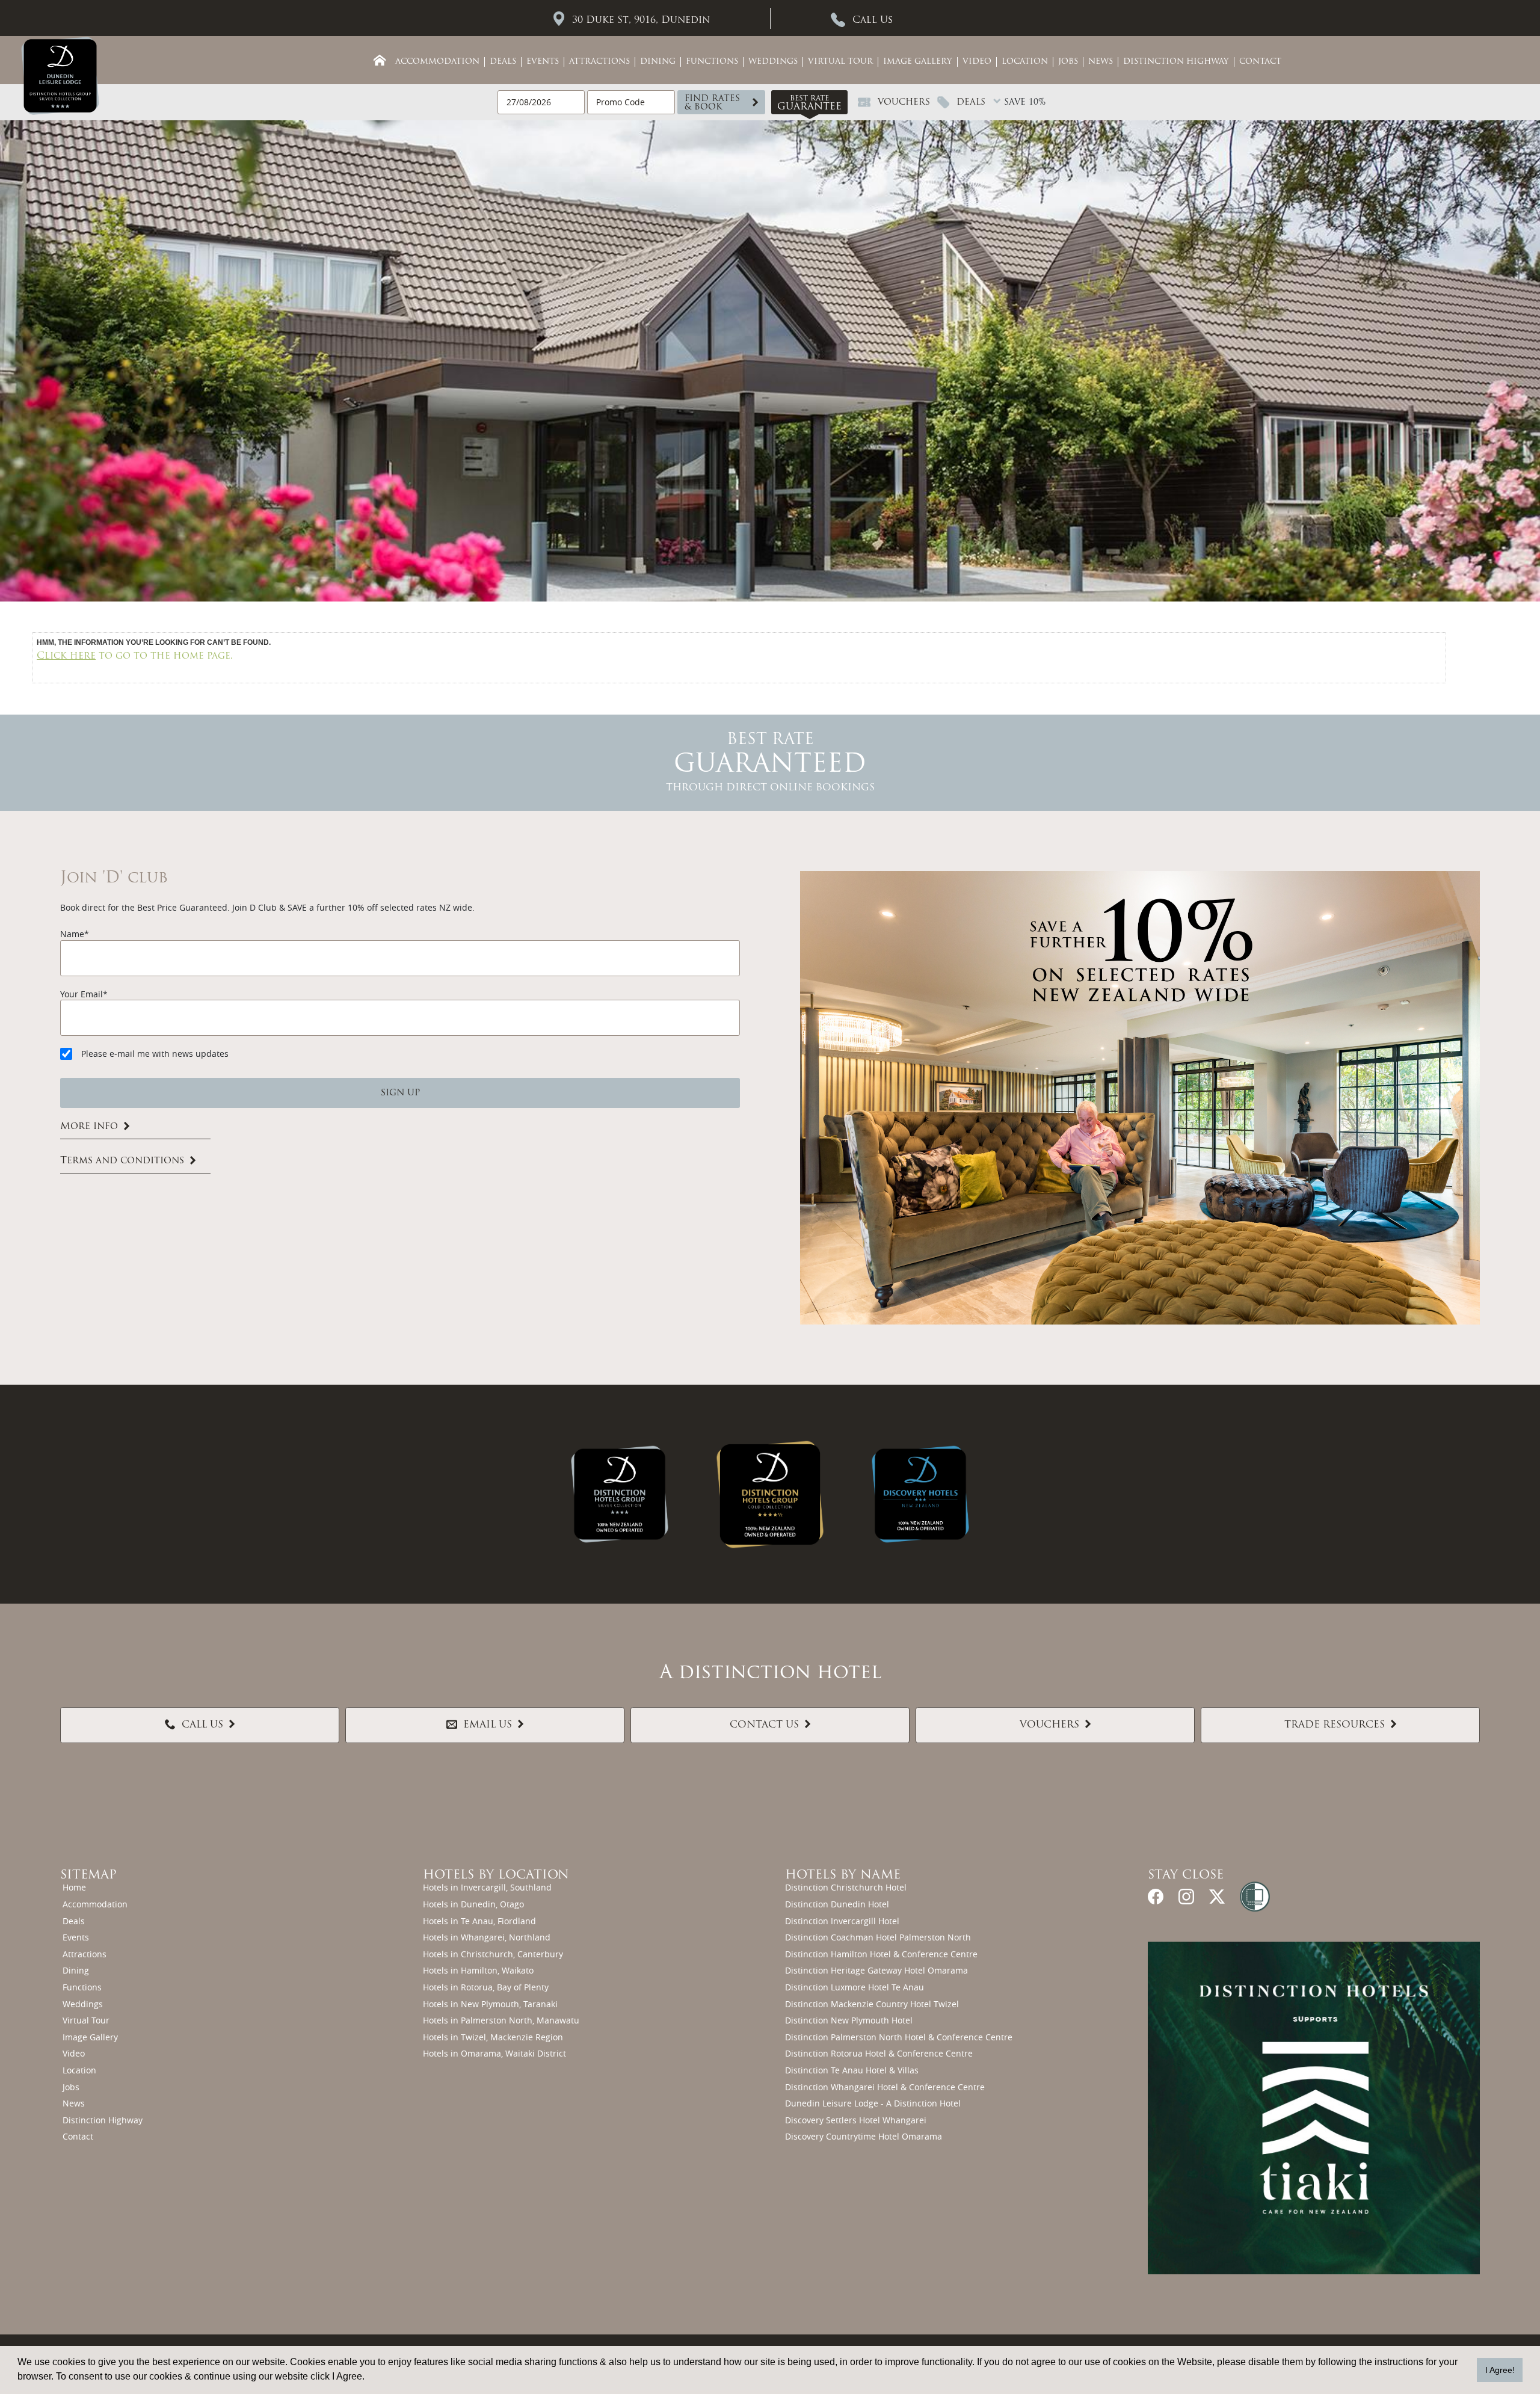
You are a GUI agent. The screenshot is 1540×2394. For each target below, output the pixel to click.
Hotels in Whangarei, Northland (487, 1937)
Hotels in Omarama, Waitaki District (494, 2053)
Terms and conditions (122, 1162)
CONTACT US (764, 1725)
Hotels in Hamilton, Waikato (478, 1970)
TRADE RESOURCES (1335, 1725)
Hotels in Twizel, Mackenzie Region (493, 2037)
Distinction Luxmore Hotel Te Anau (855, 1987)
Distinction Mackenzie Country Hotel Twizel (872, 2004)
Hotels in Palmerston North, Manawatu (501, 2020)
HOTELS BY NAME (843, 1876)
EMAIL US (488, 1725)
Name (72, 934)
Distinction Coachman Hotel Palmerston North (878, 1937)
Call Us (873, 20)
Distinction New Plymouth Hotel (849, 2020)
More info (89, 1127)
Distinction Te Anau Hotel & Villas (852, 2070)
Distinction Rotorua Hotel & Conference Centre (879, 2053)
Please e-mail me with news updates (155, 1054)
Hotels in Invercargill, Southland (487, 1887)
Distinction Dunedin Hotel (837, 1904)
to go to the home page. (135, 656)
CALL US (202, 1725)
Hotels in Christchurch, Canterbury (493, 1954)
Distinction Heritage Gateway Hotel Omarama (876, 1970)
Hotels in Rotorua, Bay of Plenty (486, 1987)
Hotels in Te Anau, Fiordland (479, 1921)
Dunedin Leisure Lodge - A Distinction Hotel (873, 2103)
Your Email (82, 994)
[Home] (380, 60)
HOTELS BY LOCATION (496, 1876)
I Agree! (1500, 2370)
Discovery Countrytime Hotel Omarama (864, 2136)
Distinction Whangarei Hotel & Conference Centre (885, 2087)
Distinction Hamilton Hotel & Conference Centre (881, 1954)
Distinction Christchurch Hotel (846, 1887)
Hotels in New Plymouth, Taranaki (490, 2004)
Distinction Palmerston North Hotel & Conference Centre (899, 2037)
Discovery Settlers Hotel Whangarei (856, 2120)
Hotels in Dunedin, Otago (473, 1904)
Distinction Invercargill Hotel (842, 1921)
